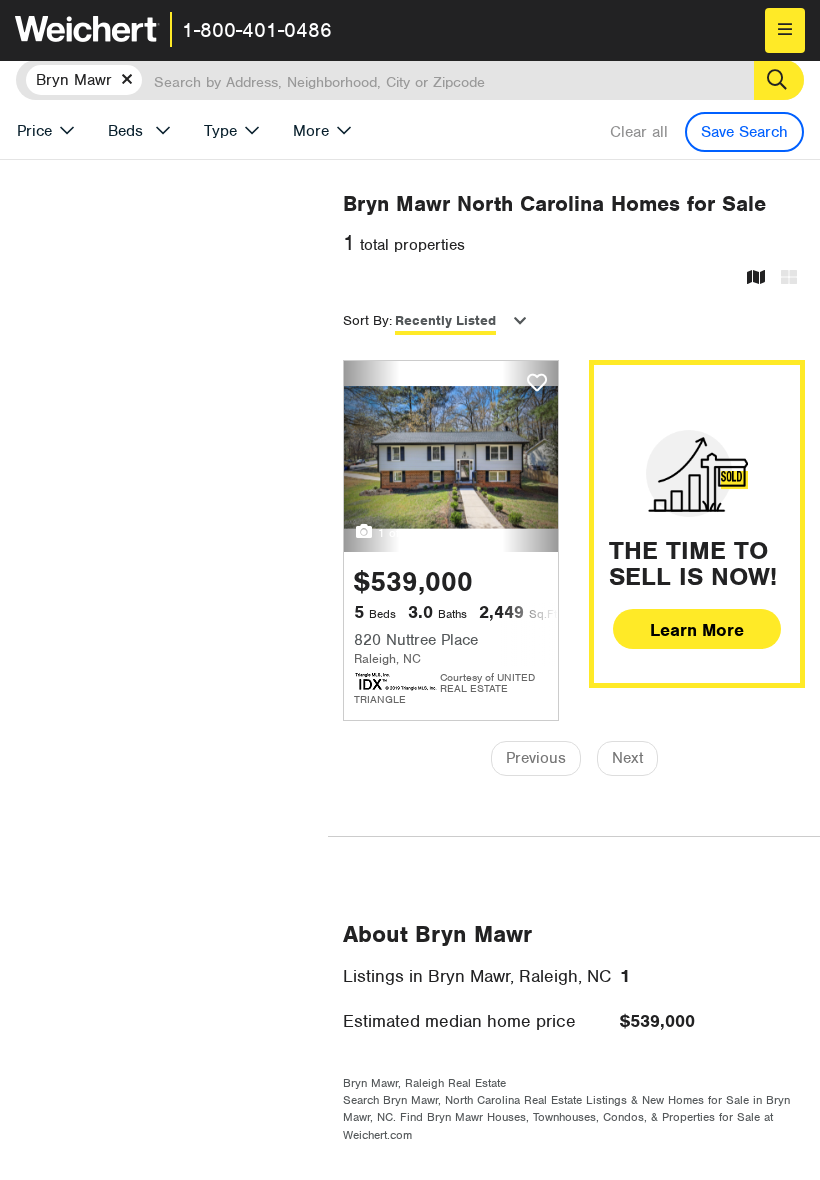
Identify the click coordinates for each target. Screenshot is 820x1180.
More (311, 131)
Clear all (639, 132)
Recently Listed (445, 320)
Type (220, 131)
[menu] (785, 30)
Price (34, 131)
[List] (789, 278)
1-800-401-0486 (257, 30)
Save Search (744, 132)
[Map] (756, 278)
